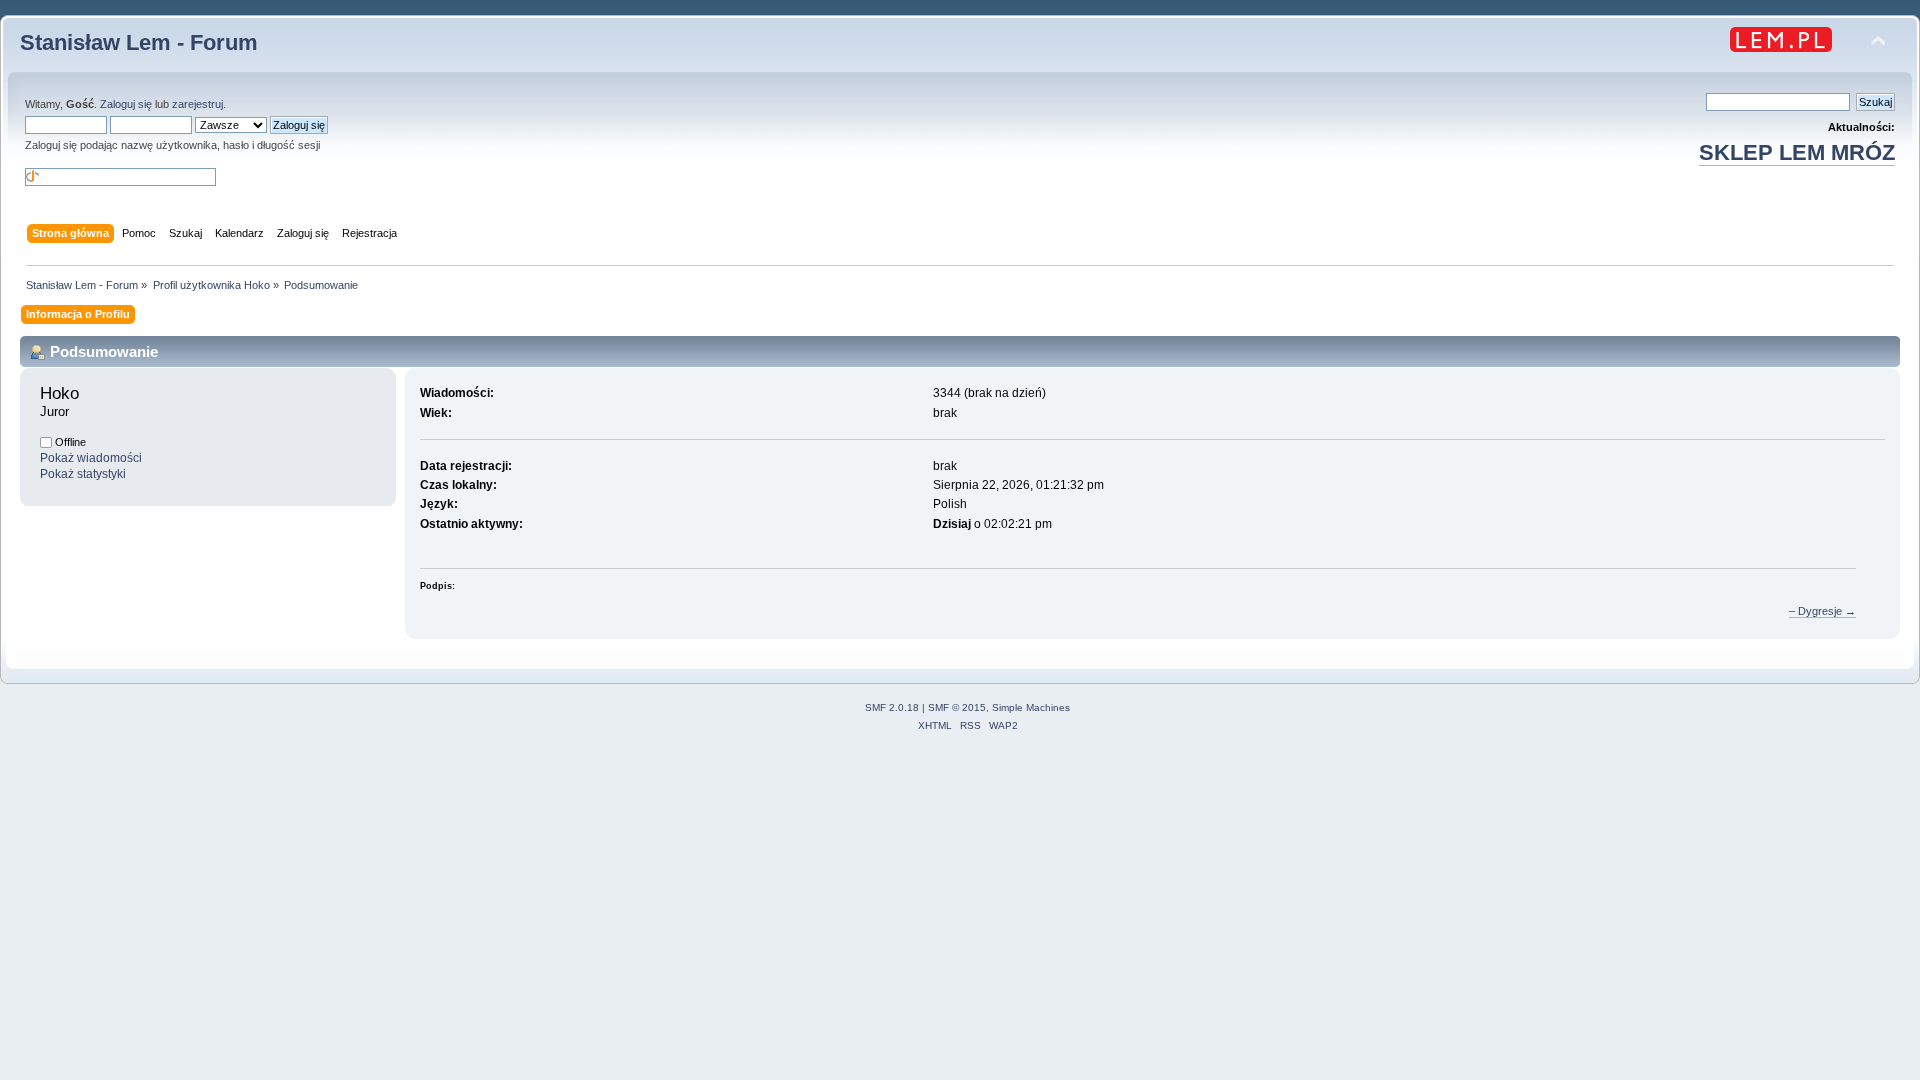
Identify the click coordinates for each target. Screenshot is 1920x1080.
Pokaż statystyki (83, 474)
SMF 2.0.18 (892, 707)
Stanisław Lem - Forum (139, 42)
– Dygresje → (1822, 611)
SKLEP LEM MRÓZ (1797, 152)
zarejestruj (197, 104)
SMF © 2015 (957, 707)
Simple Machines (1031, 707)
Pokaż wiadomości (91, 458)
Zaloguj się (126, 104)
